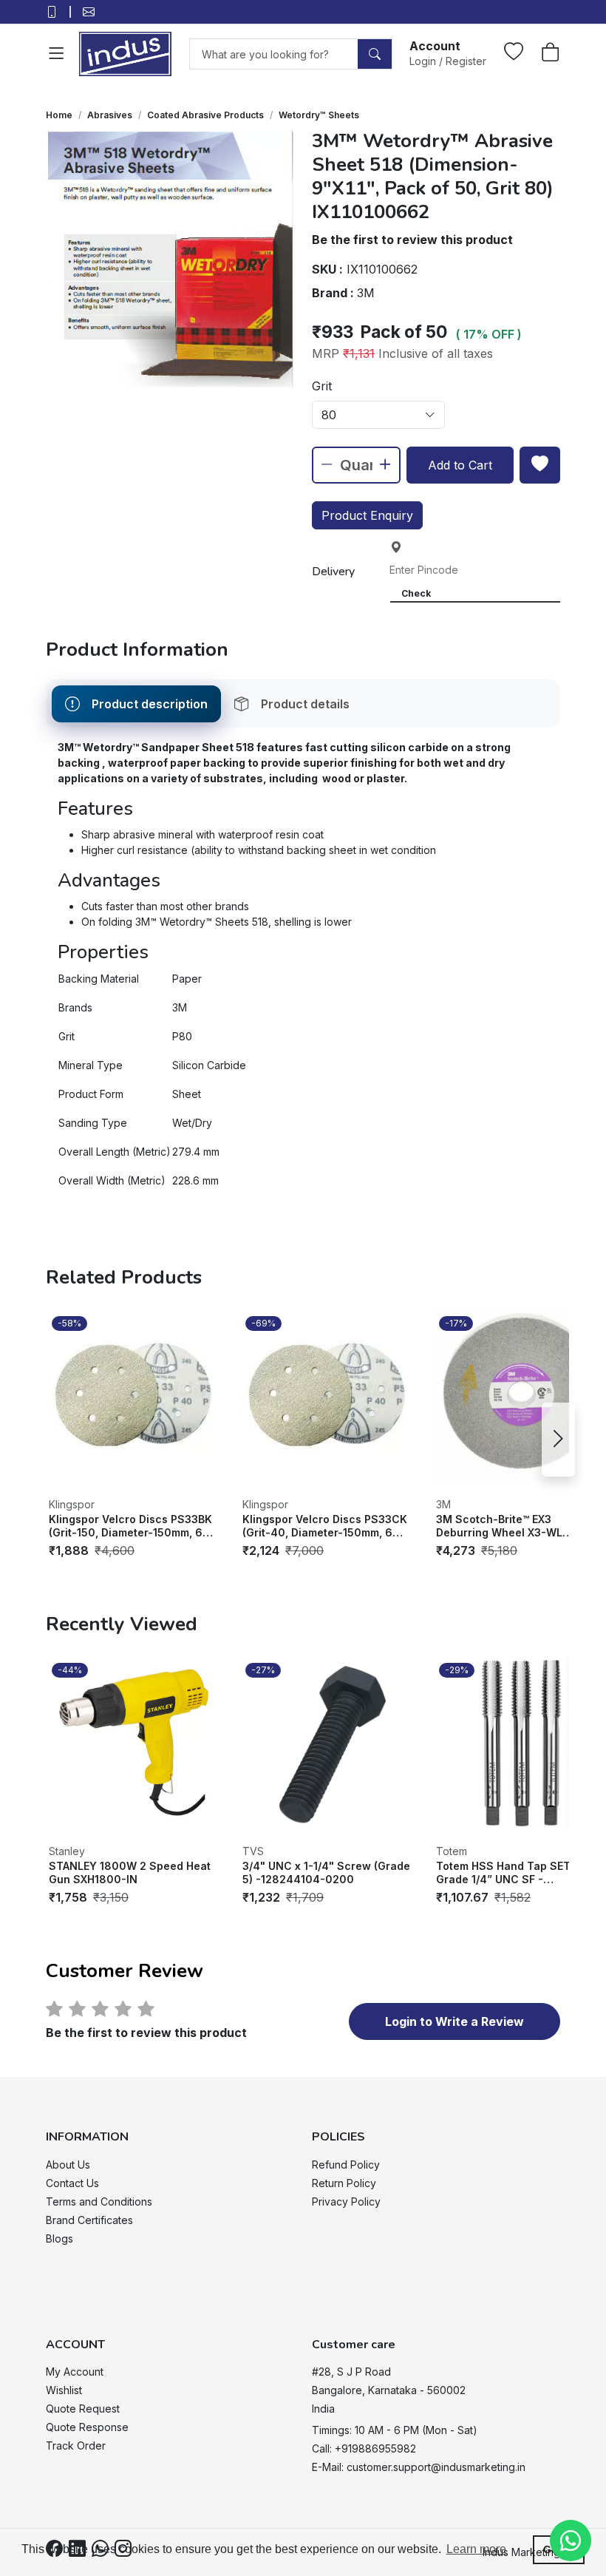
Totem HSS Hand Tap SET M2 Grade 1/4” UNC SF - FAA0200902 (513, 1872)
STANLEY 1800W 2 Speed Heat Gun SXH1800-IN (130, 1872)
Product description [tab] (150, 704)
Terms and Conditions (99, 2202)
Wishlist (64, 2390)
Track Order (76, 2445)
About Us (68, 2165)
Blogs (59, 2238)
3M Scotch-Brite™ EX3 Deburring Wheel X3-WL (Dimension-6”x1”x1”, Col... (505, 1526)
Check (416, 593)
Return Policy (344, 2183)
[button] (448, 52)
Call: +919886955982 (364, 2448)
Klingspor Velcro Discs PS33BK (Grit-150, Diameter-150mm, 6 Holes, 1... (130, 1526)
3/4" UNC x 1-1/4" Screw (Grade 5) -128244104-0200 (326, 1872)
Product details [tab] (305, 704)
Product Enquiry (367, 515)
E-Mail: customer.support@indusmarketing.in (419, 2467)
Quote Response (87, 2427)
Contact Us (72, 2183)
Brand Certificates (89, 2220)
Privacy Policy (346, 2202)
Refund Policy (346, 2165)
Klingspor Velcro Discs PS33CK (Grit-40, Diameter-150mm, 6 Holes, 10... (325, 1526)
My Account (75, 2372)
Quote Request (83, 2409)
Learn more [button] (476, 2549)
